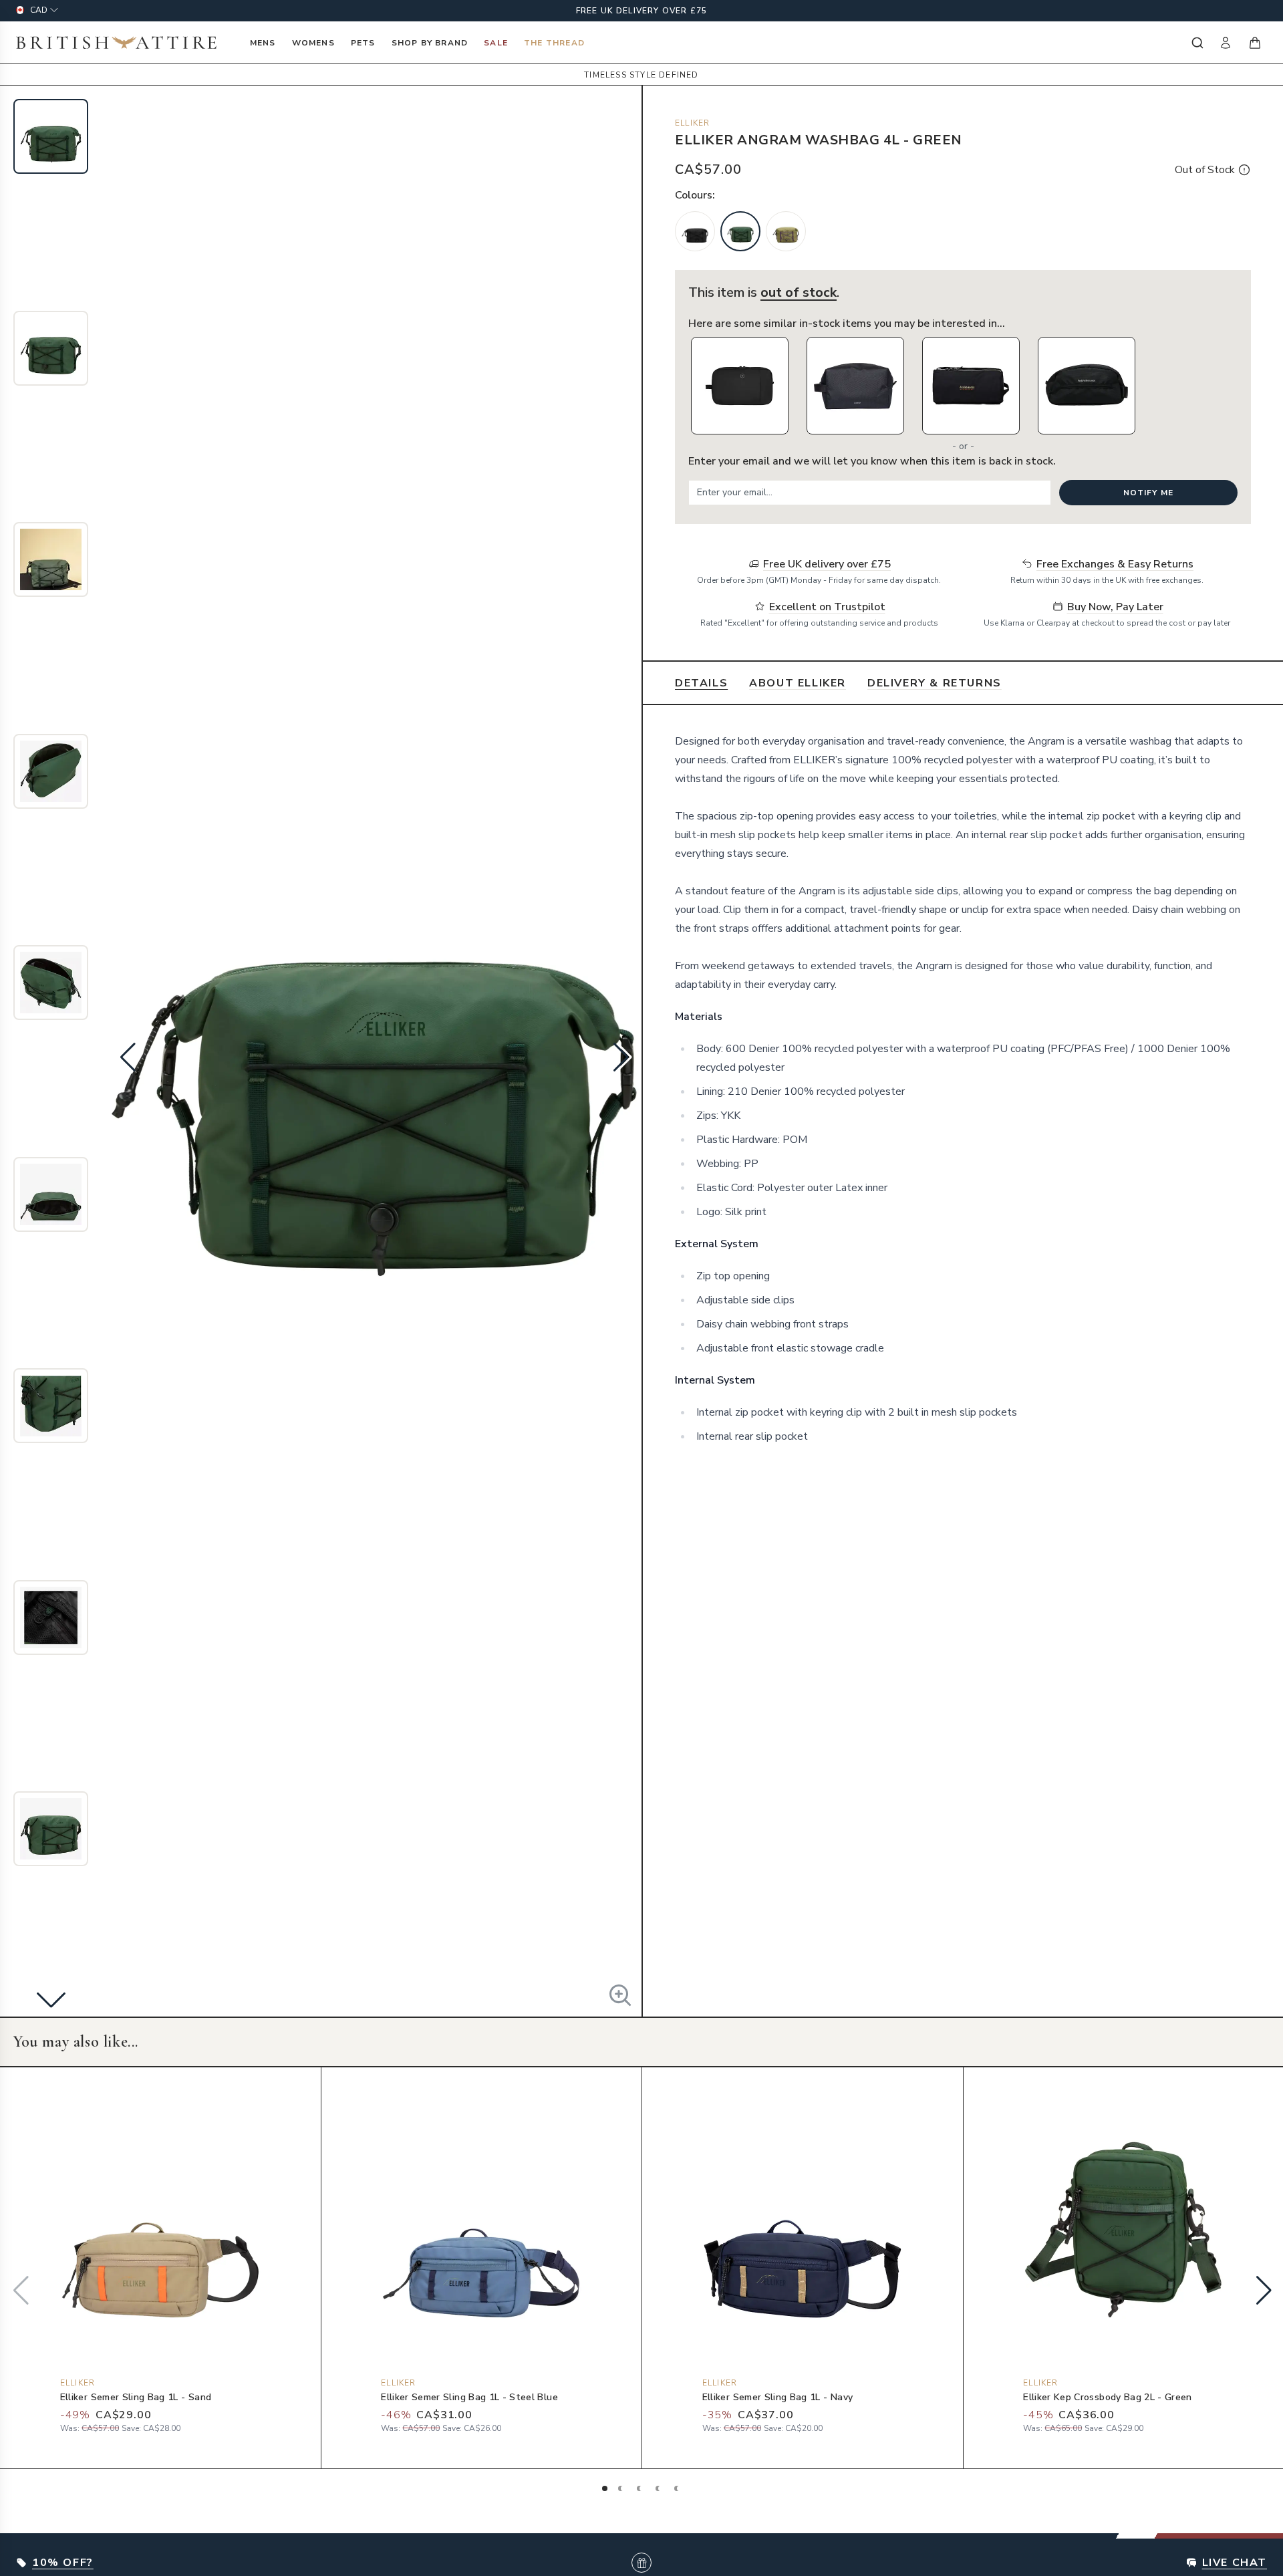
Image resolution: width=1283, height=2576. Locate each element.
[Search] (1196, 43)
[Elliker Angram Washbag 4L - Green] (740, 231)
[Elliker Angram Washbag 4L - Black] (695, 231)
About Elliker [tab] (798, 683)
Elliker (692, 123)
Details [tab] (701, 683)
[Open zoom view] (620, 1995)
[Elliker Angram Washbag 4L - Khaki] (786, 231)
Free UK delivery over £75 (642, 11)
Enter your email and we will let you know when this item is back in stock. (872, 461)
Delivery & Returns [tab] (935, 683)
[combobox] (1196, 43)
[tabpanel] (963, 1089)
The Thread (554, 43)
